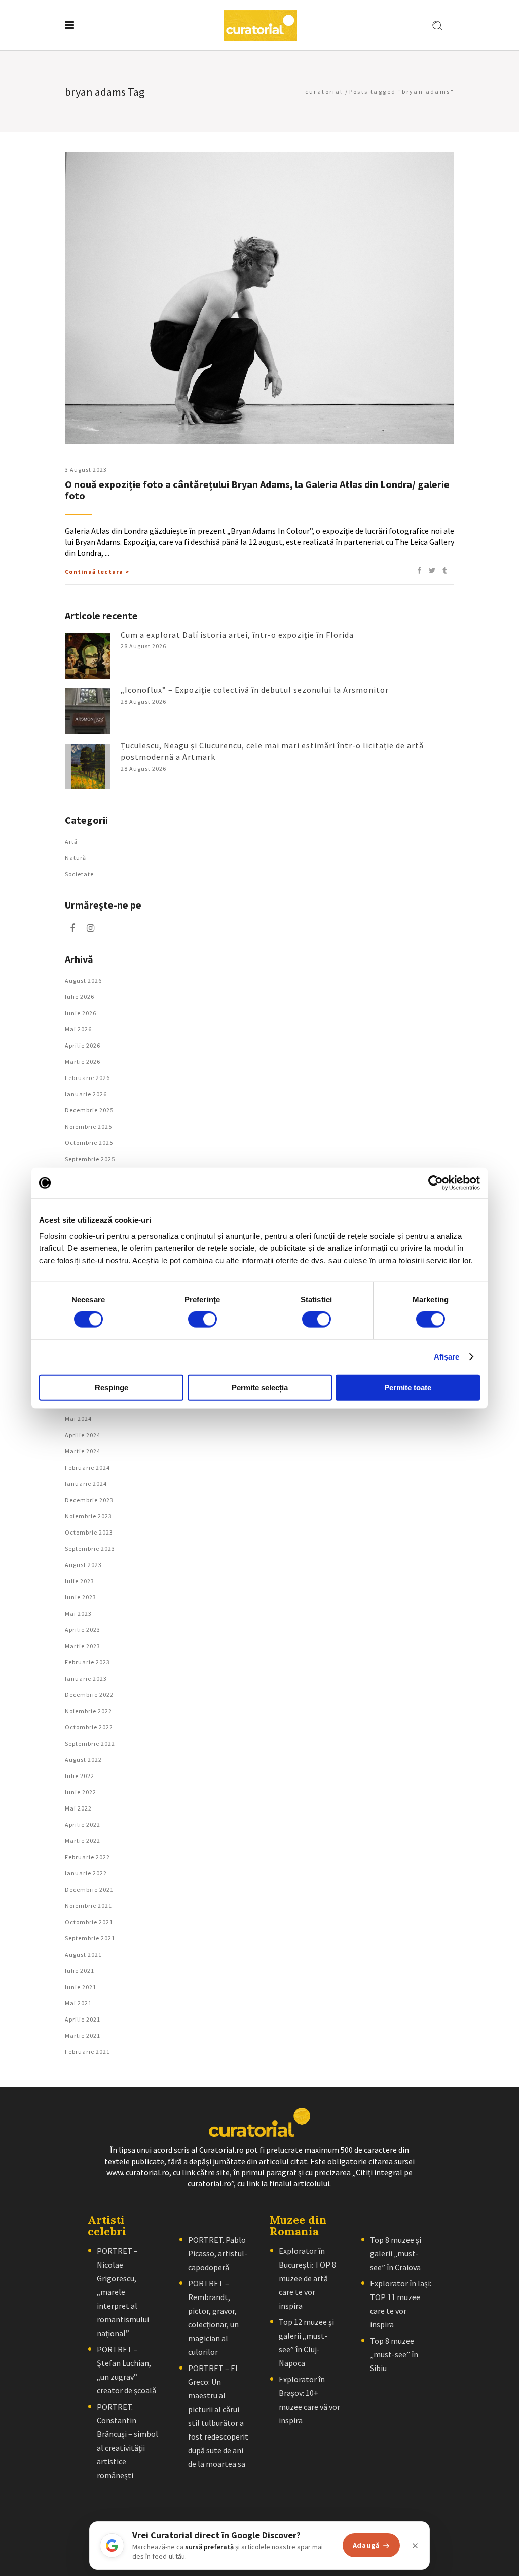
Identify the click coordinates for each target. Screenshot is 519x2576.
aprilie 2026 (83, 1045)
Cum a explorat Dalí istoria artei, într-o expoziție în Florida (237, 635)
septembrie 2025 (90, 1159)
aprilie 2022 (83, 1824)
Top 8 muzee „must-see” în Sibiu (394, 2354)
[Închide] (415, 2546)
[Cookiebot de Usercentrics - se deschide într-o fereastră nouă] (436, 1183)
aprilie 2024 (83, 1435)
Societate (79, 874)
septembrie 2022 (90, 1743)
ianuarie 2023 (86, 1678)
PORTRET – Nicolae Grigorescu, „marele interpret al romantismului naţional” (123, 2292)
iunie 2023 (81, 1597)
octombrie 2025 (89, 1143)
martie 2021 (83, 2035)
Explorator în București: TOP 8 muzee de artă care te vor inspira (307, 2278)
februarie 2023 (87, 1662)
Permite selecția (260, 1387)
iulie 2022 (80, 1776)
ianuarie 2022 (86, 1873)
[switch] (202, 1319)
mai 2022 (78, 1808)
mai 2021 (78, 2003)
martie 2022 (83, 1841)
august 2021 (83, 1954)
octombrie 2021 (89, 1922)
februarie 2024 (87, 1467)
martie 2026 (83, 1061)
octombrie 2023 (89, 1532)
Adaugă (366, 2545)
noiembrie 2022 (88, 1711)
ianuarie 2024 (86, 1484)
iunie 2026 (81, 1013)
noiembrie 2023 (88, 1516)
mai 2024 (78, 1419)
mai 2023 (78, 1613)
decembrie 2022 (89, 1695)
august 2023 (83, 1565)
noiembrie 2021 (88, 1906)
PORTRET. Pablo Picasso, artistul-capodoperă (218, 2253)
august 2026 (83, 980)
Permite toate (408, 1387)
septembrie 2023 (90, 1548)
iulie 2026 (80, 997)
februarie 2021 (87, 2052)
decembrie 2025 (89, 1110)
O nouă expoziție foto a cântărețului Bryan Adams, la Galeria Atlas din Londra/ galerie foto (257, 490)
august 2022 (83, 1760)
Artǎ (71, 841)
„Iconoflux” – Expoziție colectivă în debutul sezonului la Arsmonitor (255, 690)
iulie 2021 (80, 1971)
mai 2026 (78, 1029)
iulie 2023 (80, 1581)
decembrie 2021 (89, 1889)
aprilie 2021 (83, 2019)
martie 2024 (83, 1451)
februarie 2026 (87, 1078)
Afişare (447, 1357)
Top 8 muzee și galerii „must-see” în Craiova (396, 2253)
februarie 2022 (87, 1857)
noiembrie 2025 (88, 1126)
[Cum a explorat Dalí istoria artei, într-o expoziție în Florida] (88, 656)
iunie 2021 (81, 1987)
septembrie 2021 (90, 1938)
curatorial (324, 92)
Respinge (112, 1387)
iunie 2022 (81, 1792)
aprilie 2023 (83, 1630)
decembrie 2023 (89, 1500)
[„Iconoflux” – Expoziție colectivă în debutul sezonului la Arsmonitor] (88, 711)
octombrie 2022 (89, 1727)
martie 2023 (83, 1646)
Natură (76, 858)
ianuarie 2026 (86, 1094)
